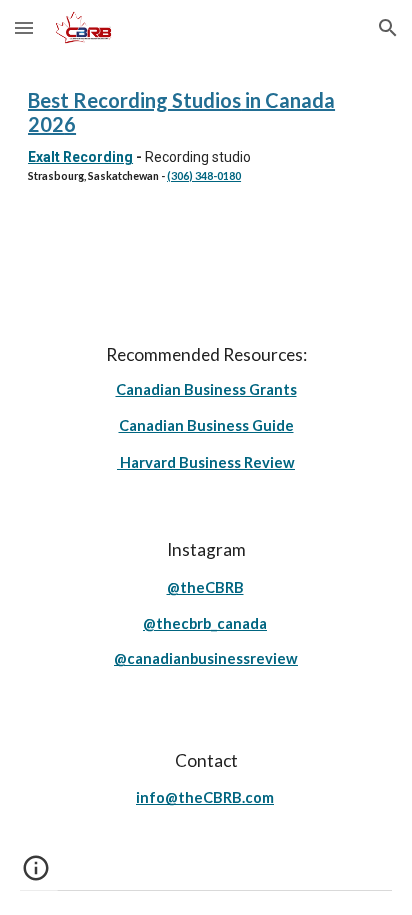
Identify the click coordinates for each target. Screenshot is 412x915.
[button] (24, 27)
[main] (206, 135)
